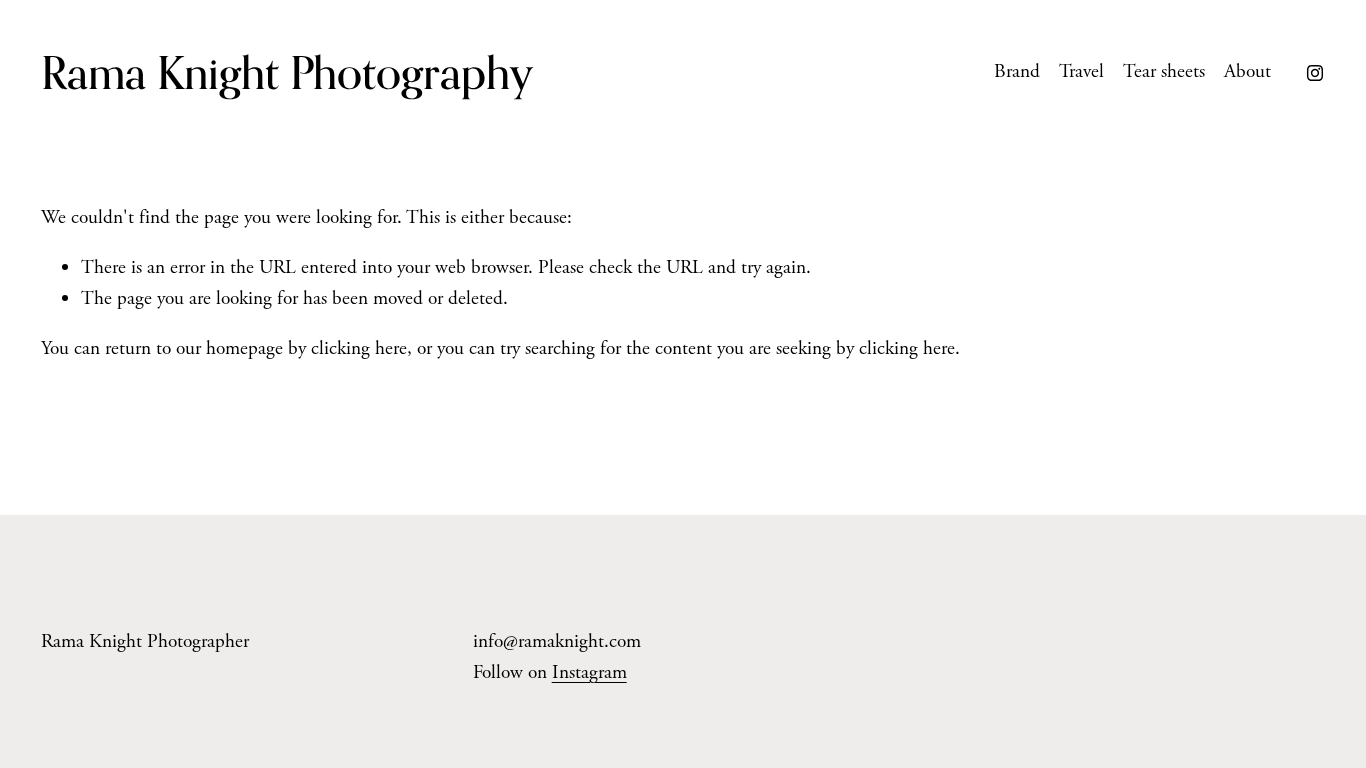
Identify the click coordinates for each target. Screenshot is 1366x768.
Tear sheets (1164, 71)
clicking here (359, 348)
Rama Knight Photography (287, 72)
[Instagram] (1315, 73)
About (1247, 71)
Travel (1081, 71)
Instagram (589, 672)
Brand (1017, 71)
